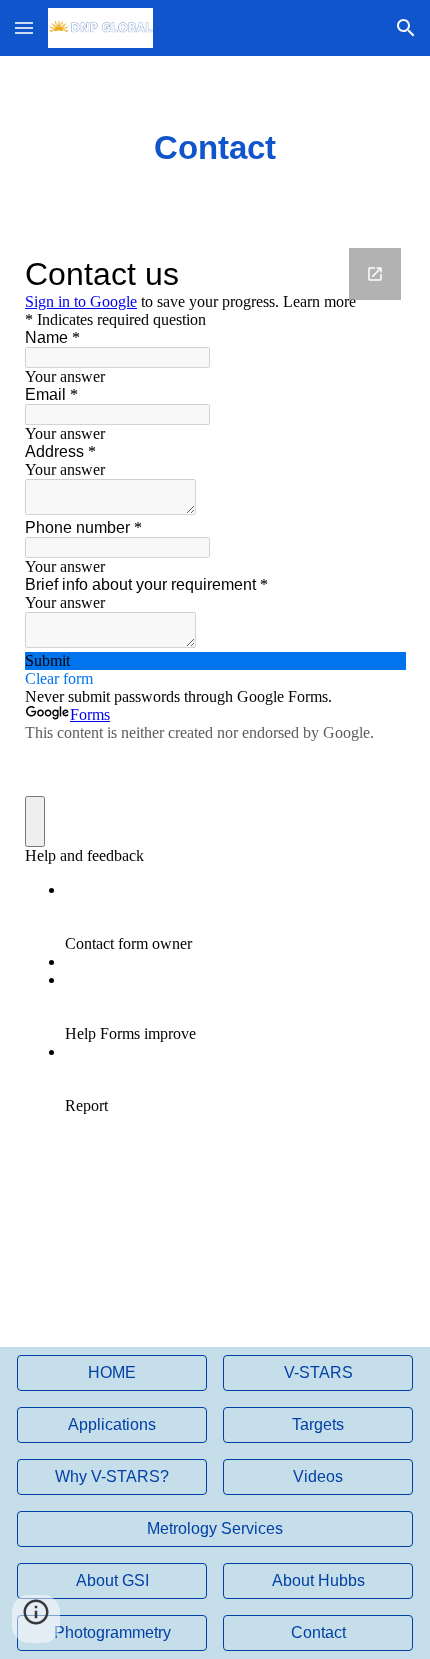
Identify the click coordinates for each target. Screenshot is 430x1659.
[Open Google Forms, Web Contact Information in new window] (375, 274)
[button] (24, 27)
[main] (215, 148)
